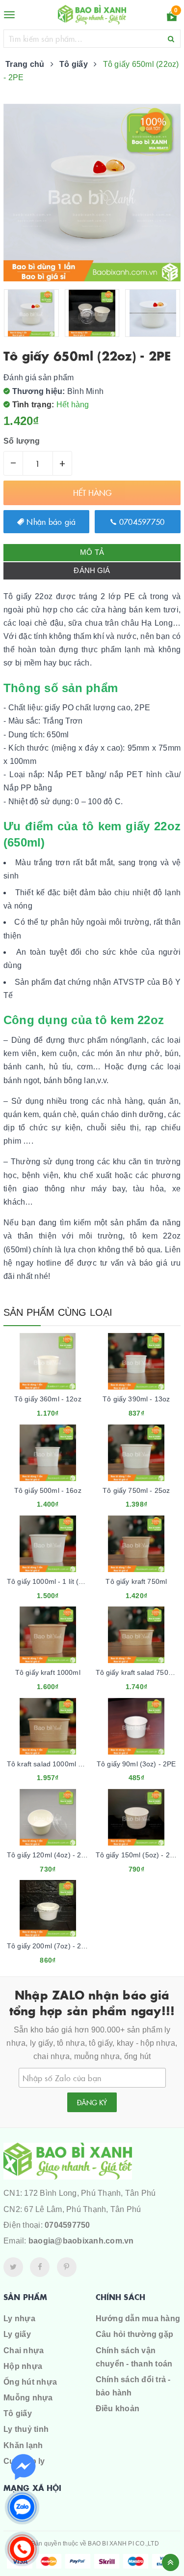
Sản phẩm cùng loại (58, 1312)
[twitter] (13, 2267)
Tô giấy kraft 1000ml (48, 1672)
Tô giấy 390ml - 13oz (136, 1399)
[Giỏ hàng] (172, 18)
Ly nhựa (19, 2318)
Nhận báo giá (50, 521)
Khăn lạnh (23, 2445)
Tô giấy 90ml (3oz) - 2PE (136, 1764)
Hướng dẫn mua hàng (138, 2318)
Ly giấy (17, 2334)
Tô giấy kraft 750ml (136, 1581)
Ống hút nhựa (30, 2382)
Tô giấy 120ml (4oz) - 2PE (49, 1855)
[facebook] (40, 2267)
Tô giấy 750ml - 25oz (136, 1490)
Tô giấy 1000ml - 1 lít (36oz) (52, 1581)
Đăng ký (92, 2102)
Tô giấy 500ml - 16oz (48, 1490)
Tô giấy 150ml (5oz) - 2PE (137, 1855)
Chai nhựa (24, 2350)
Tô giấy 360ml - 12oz (48, 1399)
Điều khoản (118, 2409)
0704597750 (141, 521)
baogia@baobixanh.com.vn (81, 2241)
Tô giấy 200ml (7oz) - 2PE (49, 1946)
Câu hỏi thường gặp (135, 2334)
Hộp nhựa (23, 2366)
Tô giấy (18, 2413)
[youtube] (67, 2267)
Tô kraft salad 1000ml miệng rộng (60, 1764)
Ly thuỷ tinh (26, 2429)
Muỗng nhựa (28, 2398)
